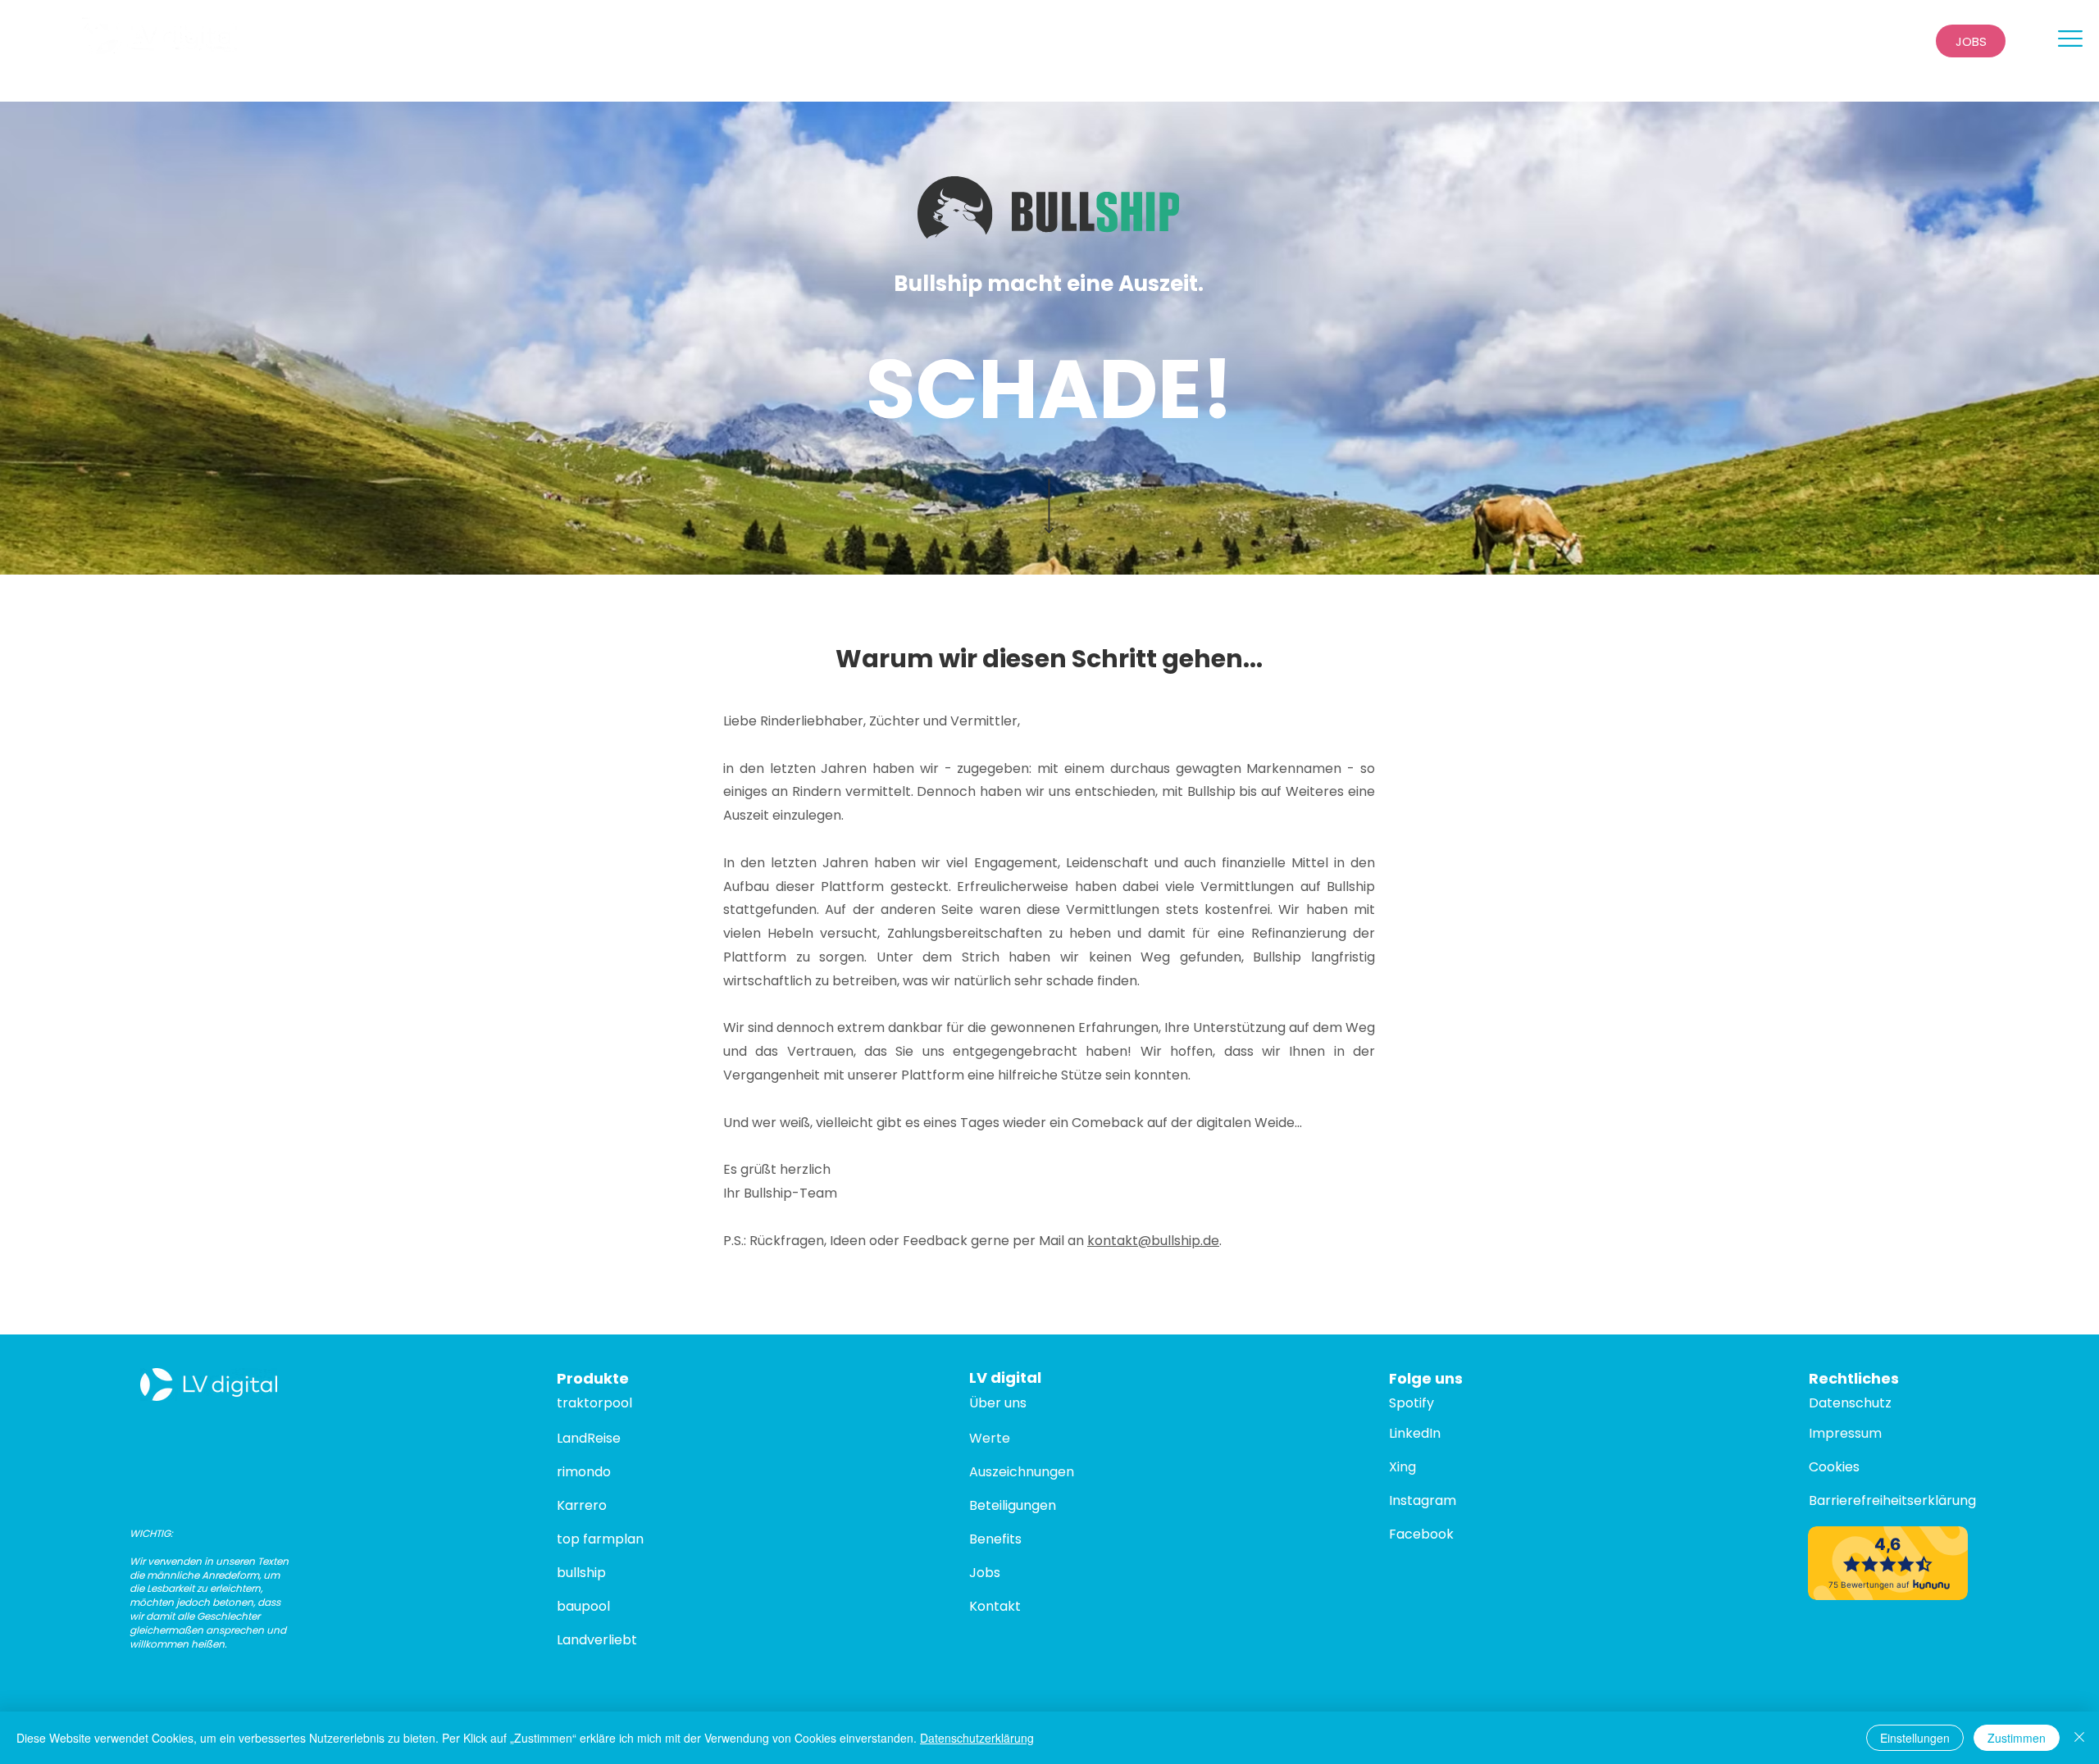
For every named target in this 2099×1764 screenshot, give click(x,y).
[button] (2070, 39)
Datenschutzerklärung (977, 1738)
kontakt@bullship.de (1153, 1241)
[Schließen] (2079, 1738)
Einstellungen (1915, 1738)
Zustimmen (2017, 1738)
